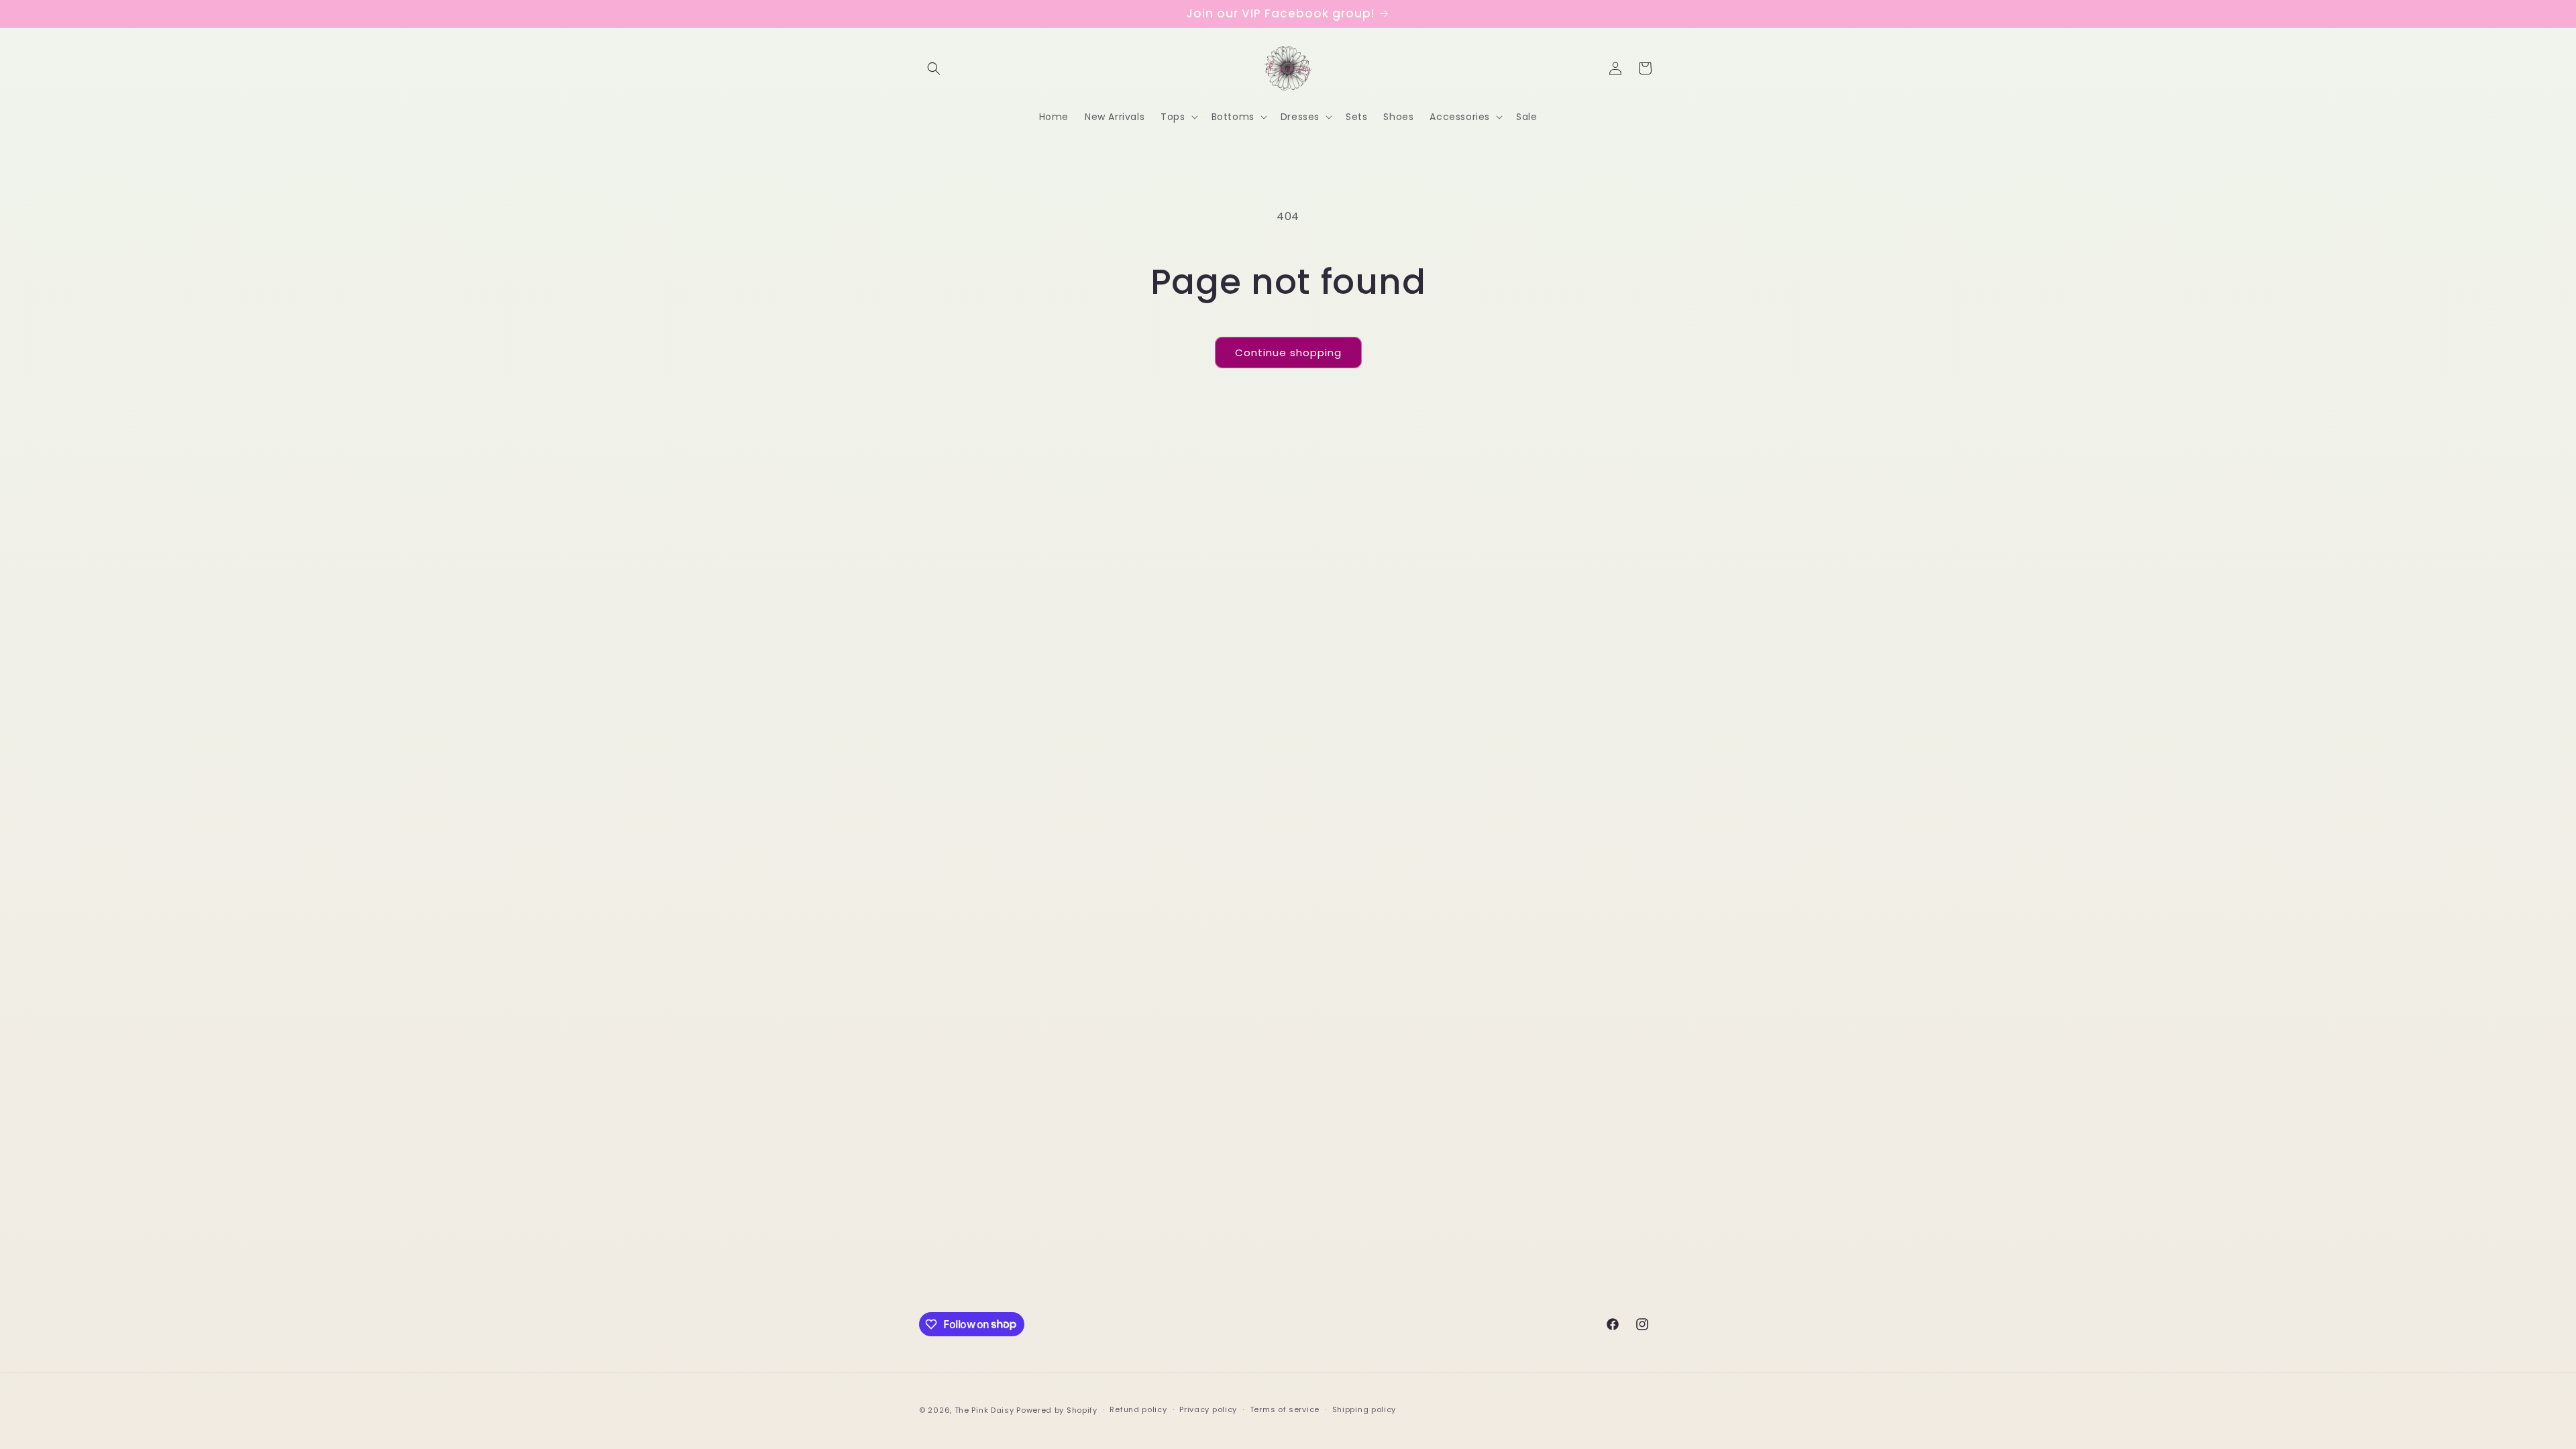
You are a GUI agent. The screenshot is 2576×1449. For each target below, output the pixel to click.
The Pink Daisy (984, 1410)
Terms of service (1285, 1409)
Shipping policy (1364, 1409)
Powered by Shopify (1057, 1410)
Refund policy (1138, 1409)
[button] (934, 68)
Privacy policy (1208, 1409)
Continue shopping (1288, 353)
